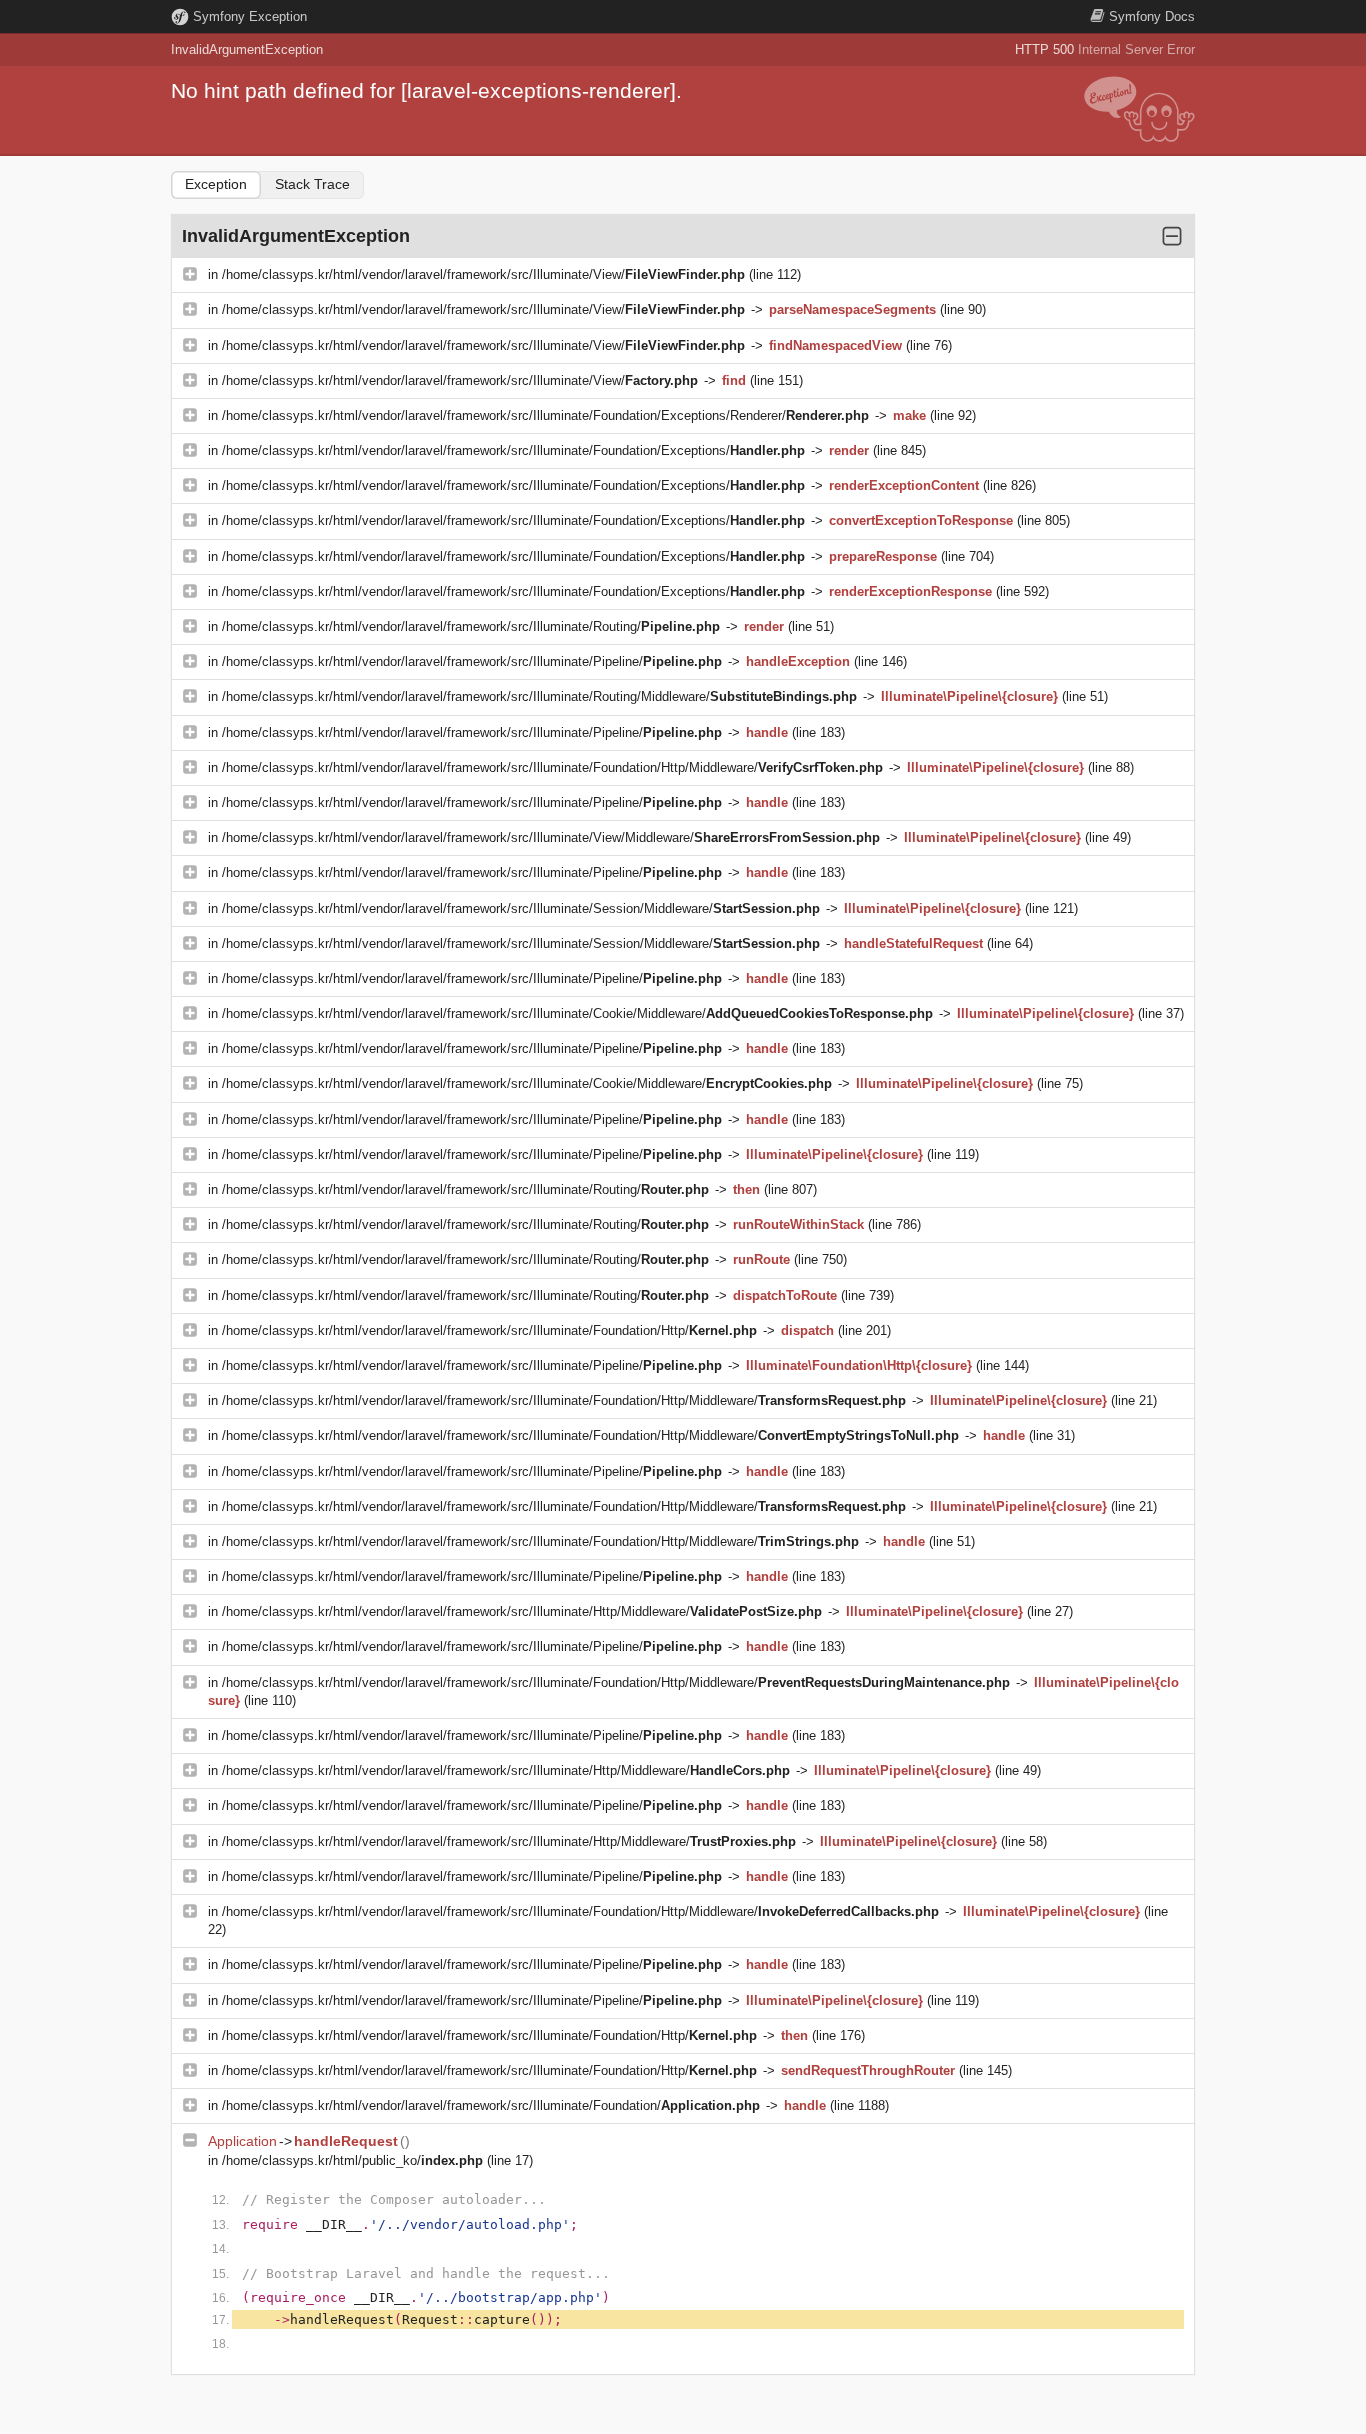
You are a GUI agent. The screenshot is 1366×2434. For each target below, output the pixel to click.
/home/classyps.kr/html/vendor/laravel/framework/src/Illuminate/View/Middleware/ (551, 837)
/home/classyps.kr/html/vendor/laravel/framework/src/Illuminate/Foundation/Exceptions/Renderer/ (545, 415)
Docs (1152, 16)
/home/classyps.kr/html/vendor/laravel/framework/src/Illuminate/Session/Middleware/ (521, 908)
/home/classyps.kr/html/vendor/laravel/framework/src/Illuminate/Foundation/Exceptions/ (513, 450)
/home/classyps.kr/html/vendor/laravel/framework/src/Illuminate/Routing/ (471, 626)
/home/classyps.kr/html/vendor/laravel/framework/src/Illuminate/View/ (483, 274)
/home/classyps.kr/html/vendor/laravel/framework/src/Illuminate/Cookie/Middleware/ (577, 1013)
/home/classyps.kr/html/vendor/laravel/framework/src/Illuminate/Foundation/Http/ (489, 1330)
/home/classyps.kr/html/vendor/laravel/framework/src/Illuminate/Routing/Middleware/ (539, 696)
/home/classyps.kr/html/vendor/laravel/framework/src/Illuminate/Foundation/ (491, 2105)
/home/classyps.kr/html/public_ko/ (352, 2160)
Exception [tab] (216, 184)
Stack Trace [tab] (312, 184)
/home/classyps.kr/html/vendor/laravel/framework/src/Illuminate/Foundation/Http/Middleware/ (552, 767)
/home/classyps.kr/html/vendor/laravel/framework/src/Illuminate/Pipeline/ (472, 661)
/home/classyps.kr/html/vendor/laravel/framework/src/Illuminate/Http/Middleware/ (522, 1611)
